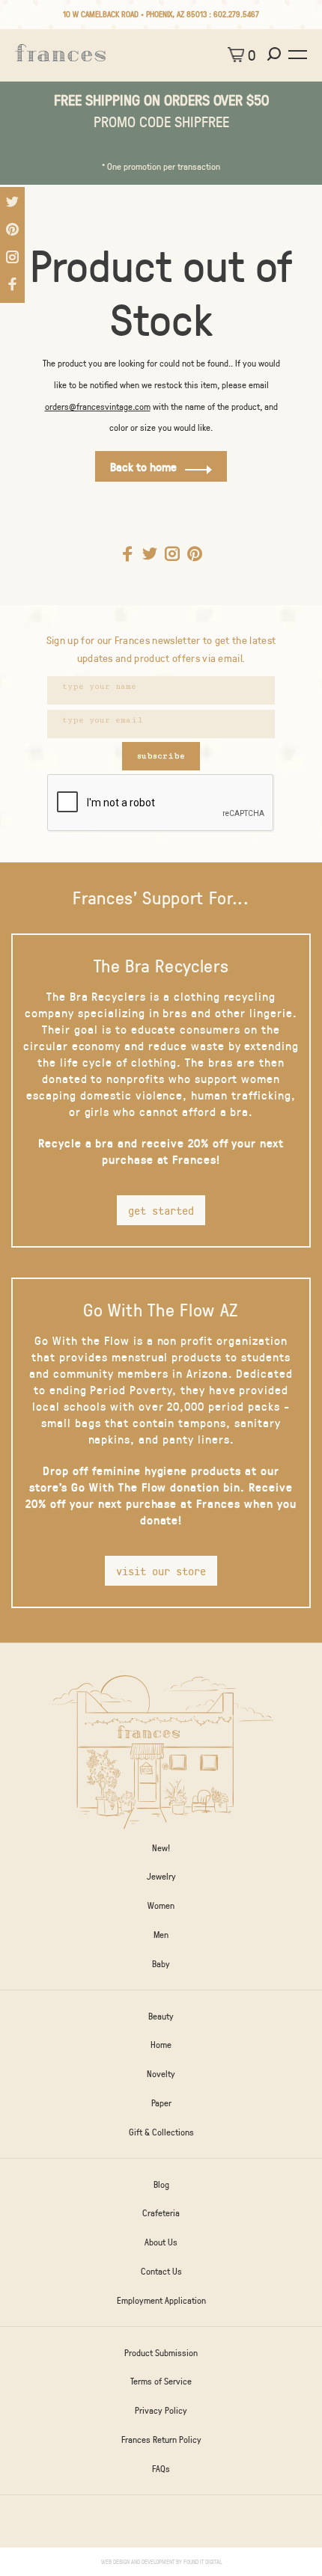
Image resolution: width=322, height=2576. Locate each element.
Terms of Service (161, 2381)
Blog (161, 2184)
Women (161, 1905)
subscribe (161, 756)
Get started (161, 1210)
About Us (161, 2242)
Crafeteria (161, 2212)
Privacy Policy (161, 2410)
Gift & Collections (161, 2132)
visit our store (161, 1571)
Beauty (161, 2016)
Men (161, 1934)
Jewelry (161, 1876)
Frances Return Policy (161, 2439)
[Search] (276, 55)
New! (161, 1847)
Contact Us (161, 2271)
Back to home (143, 466)
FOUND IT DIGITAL (203, 2561)
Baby (161, 1963)
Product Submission (161, 2352)
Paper (161, 2103)
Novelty (161, 2073)
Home (161, 2044)
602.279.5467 (236, 14)
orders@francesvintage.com (98, 406)
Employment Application (161, 2300)
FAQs (161, 2468)
